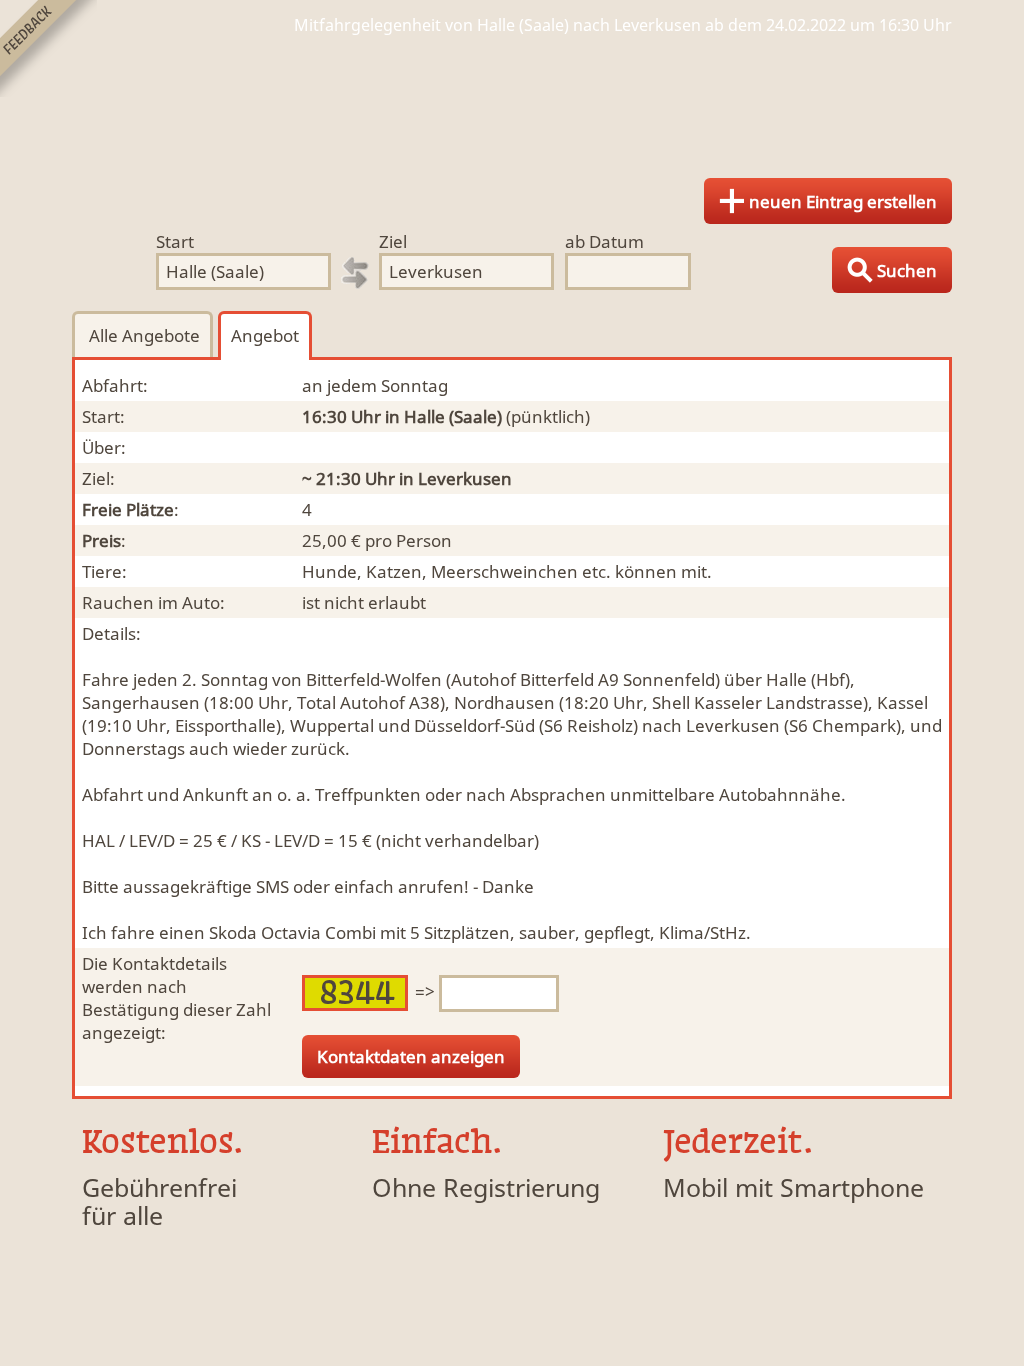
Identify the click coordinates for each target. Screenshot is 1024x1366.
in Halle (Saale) (443, 416)
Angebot (265, 335)
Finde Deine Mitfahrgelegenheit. (512, 100)
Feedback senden (48, 48)
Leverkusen (465, 478)
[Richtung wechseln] (355, 273)
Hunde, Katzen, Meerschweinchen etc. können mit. (507, 571)
